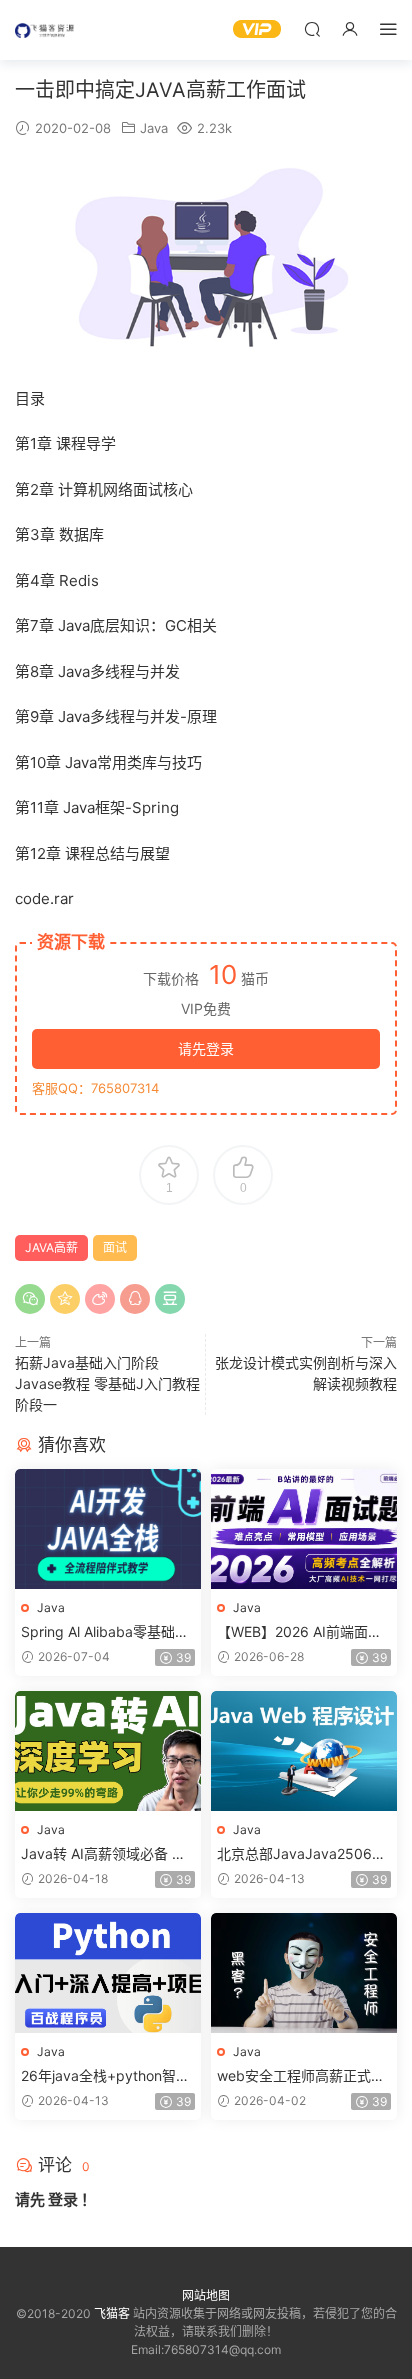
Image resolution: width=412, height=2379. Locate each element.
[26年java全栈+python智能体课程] (108, 1973)
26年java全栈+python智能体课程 (105, 2076)
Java (154, 128)
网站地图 (206, 2295)
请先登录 (206, 1048)
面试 (115, 1247)
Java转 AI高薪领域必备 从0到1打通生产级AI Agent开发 (108, 1854)
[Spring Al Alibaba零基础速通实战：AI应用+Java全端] (108, 1529)
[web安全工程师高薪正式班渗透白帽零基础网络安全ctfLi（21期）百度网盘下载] (304, 1973)
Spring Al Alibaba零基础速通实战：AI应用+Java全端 (105, 1632)
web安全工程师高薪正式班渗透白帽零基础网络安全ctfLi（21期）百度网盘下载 (303, 2076)
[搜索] (312, 28)
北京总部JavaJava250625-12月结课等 (303, 1854)
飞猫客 (45, 30)
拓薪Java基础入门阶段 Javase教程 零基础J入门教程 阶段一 (107, 1383)
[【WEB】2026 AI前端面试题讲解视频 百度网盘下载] (304, 1529)
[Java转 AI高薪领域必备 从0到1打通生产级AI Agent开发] (108, 1751)
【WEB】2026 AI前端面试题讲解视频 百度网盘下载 (299, 1632)
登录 (63, 2199)
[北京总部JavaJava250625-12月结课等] (304, 1751)
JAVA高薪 (51, 1247)
